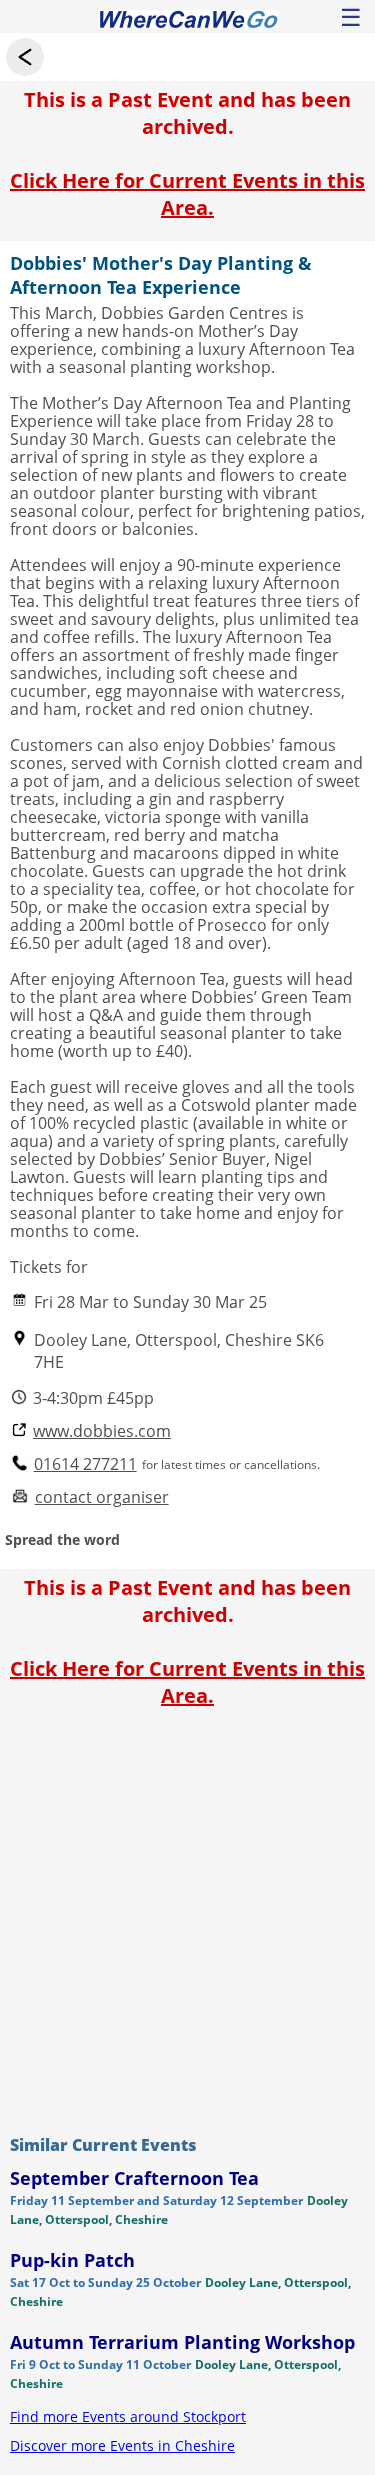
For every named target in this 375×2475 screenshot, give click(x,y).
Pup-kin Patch (72, 2260)
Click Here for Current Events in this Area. (187, 194)
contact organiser (102, 1497)
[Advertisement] (187, 1916)
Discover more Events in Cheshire (122, 2445)
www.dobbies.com (102, 1431)
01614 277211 (85, 1464)
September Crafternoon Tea (134, 2178)
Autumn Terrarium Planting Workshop (182, 2342)
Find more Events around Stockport (128, 2416)
